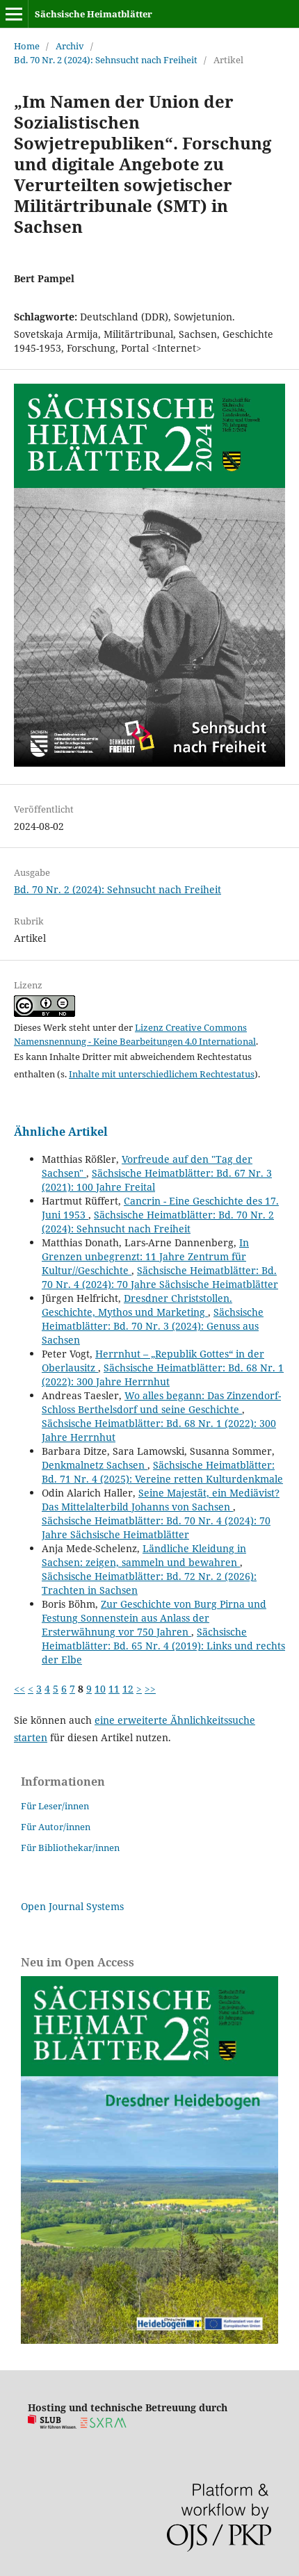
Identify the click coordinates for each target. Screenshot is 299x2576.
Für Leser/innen (55, 1806)
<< (19, 1689)
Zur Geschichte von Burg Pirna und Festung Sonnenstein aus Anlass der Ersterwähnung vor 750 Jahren (154, 1618)
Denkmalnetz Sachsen (95, 1465)
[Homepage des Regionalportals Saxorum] (106, 2425)
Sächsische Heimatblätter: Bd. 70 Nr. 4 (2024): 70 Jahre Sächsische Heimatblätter (160, 1277)
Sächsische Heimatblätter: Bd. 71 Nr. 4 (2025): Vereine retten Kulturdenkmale (162, 1472)
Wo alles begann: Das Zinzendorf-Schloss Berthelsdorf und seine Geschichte (161, 1402)
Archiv (70, 46)
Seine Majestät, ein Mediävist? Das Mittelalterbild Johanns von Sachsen (161, 1500)
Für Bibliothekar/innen (70, 1848)
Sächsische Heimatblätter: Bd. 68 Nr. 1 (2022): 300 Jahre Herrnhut (163, 1375)
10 (100, 1689)
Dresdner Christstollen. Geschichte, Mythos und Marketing (137, 1305)
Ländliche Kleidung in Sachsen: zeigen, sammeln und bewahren (144, 1555)
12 (128, 1689)
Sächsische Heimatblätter (94, 14)
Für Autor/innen (56, 1827)
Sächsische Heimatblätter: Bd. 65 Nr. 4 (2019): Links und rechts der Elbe (163, 1646)
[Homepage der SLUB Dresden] (52, 2425)
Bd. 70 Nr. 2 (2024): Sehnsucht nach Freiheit (106, 60)
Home (27, 46)
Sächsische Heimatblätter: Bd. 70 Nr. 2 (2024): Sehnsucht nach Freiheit (158, 1222)
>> (150, 1689)
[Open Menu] (14, 14)
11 (114, 1689)
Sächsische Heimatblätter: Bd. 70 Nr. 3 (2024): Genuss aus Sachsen (153, 1326)
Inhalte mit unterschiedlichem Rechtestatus (162, 1074)
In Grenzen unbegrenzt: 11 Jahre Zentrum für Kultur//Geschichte (145, 1256)
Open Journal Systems (72, 1906)
